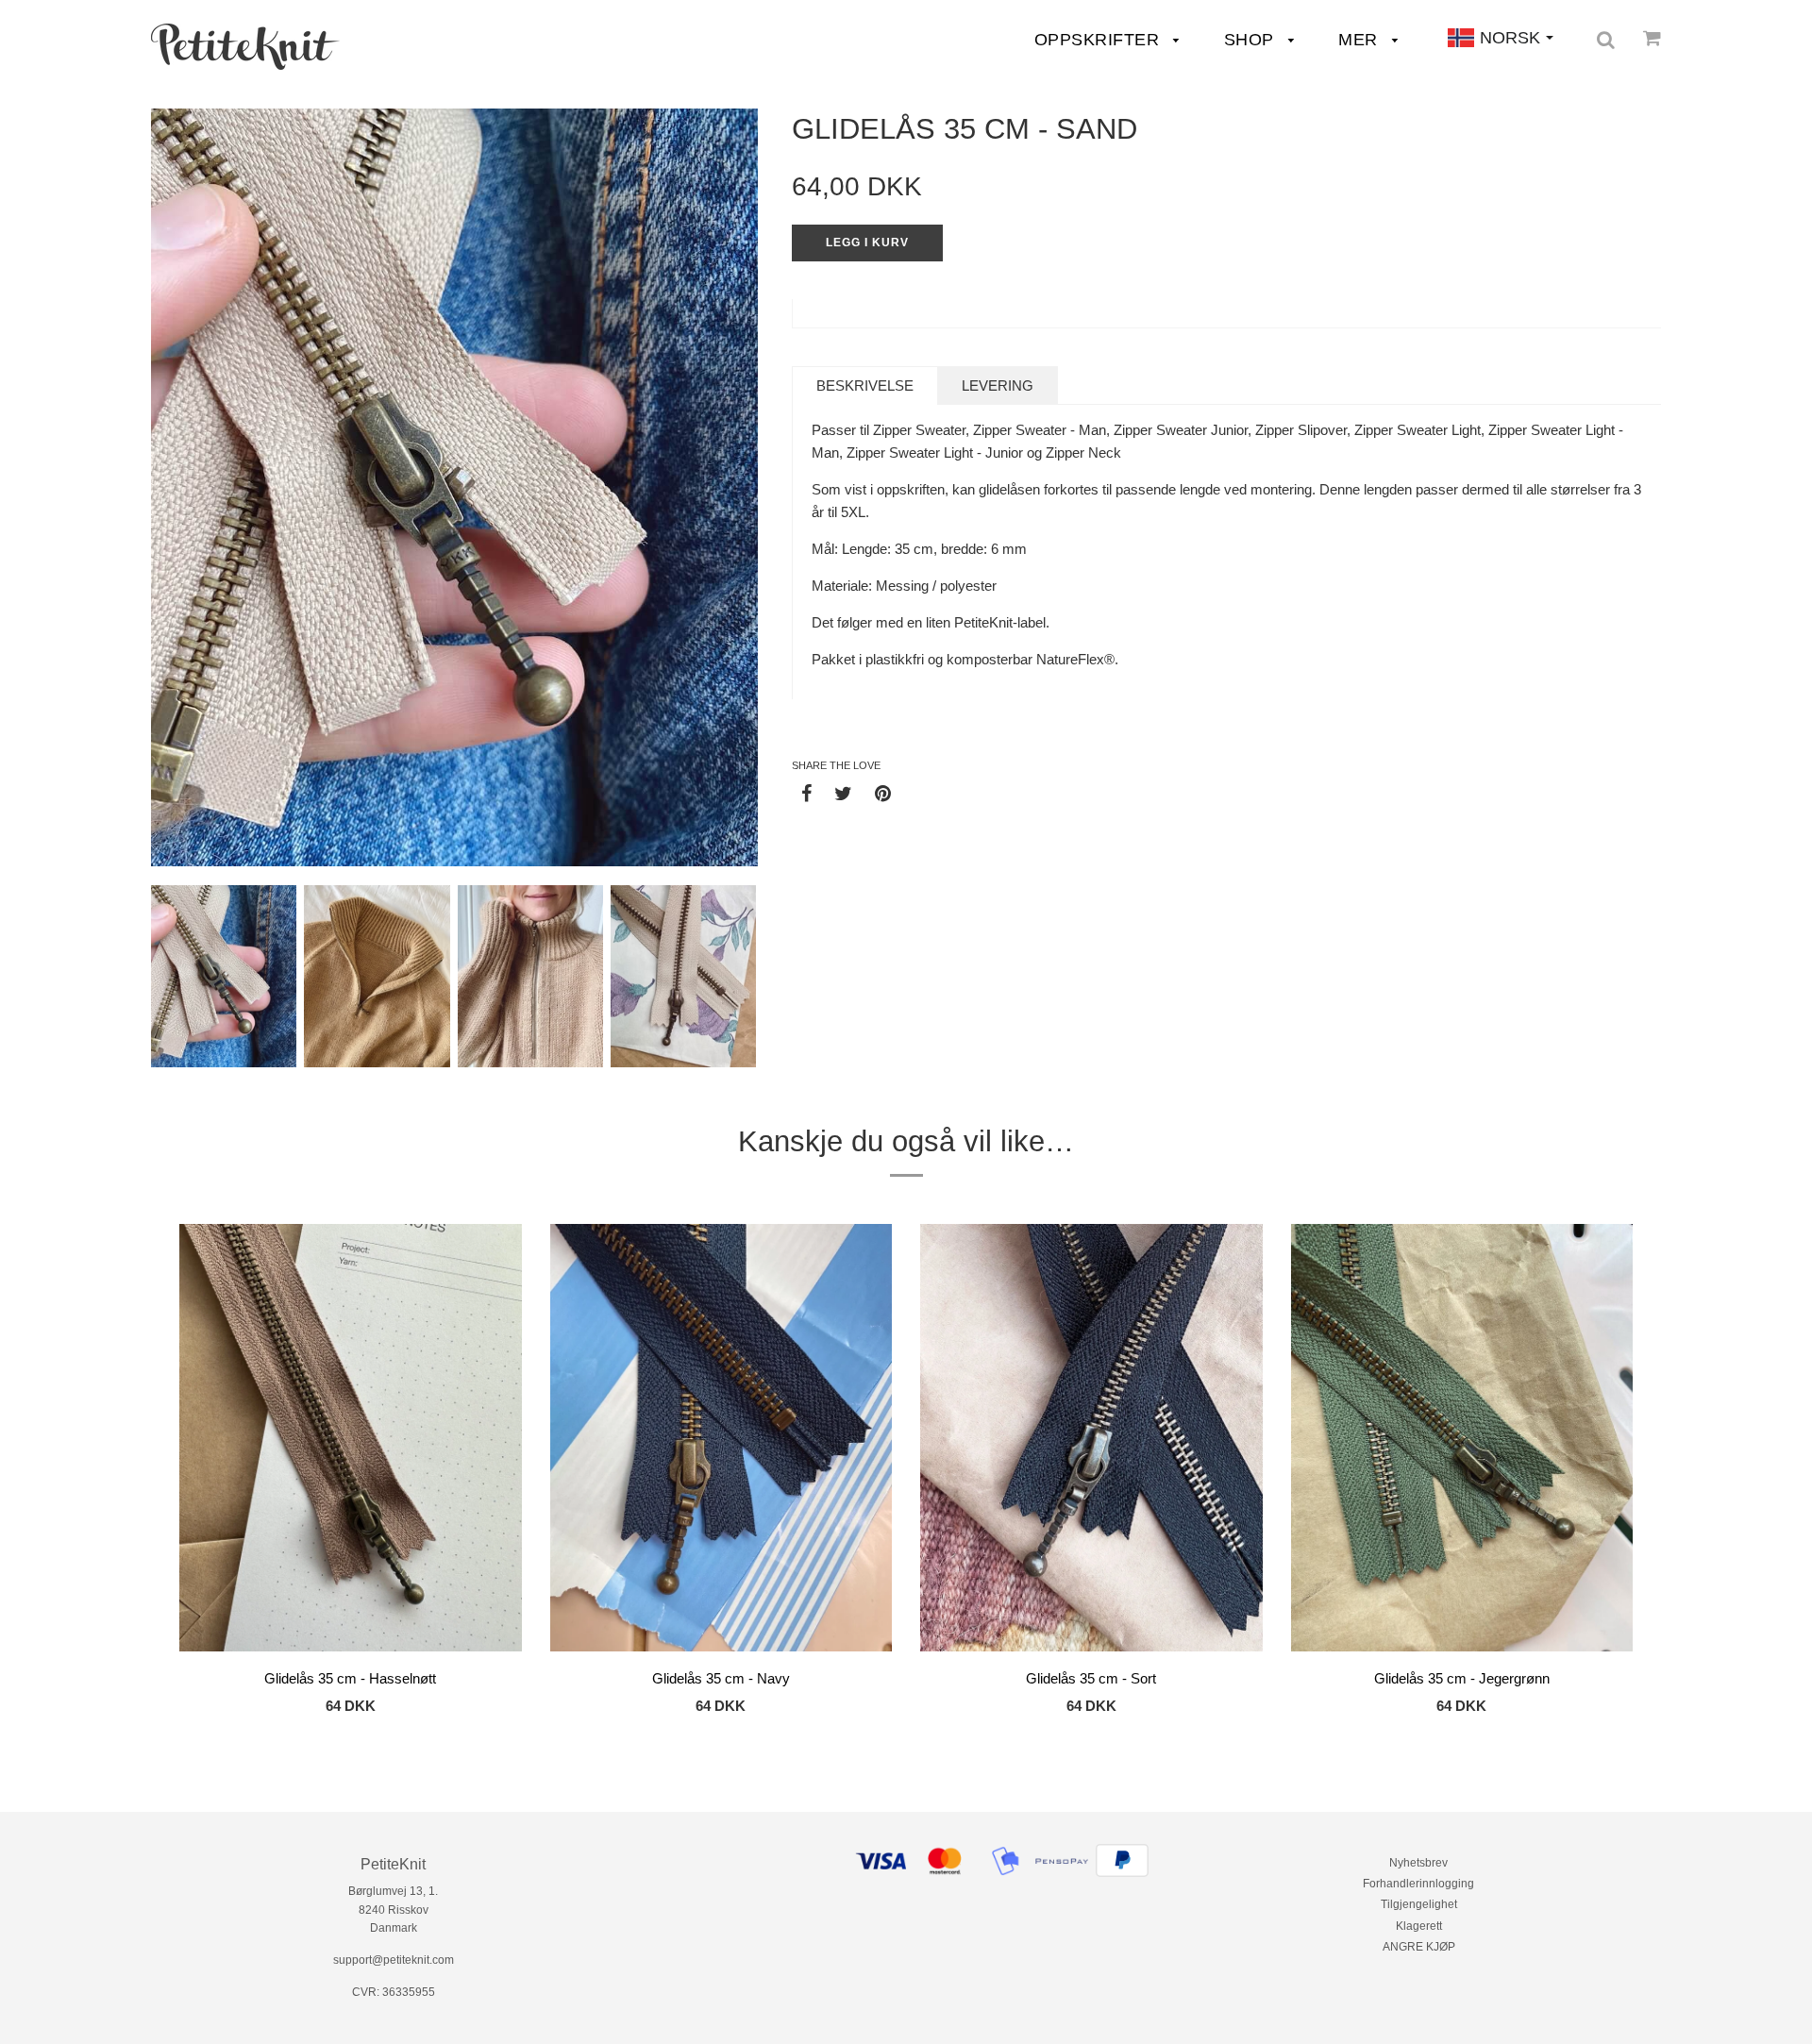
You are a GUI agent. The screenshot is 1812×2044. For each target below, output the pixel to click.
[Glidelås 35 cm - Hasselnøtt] (351, 1441)
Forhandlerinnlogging (1418, 1884)
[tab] (865, 385)
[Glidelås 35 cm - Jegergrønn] (1462, 1441)
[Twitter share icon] (843, 793)
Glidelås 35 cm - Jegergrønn (1462, 1678)
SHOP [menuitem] (1252, 40)
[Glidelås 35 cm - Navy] (721, 1441)
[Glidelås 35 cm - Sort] (1091, 1441)
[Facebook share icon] (806, 793)
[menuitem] (245, 47)
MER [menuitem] (1360, 40)
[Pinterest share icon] (883, 793)
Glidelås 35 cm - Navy (721, 1678)
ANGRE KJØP (1419, 1947)
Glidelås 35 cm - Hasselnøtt (350, 1678)
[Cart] (1652, 38)
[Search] (1606, 40)
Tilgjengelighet (1419, 1904)
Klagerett (1419, 1926)
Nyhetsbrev (1418, 1863)
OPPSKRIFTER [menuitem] (1099, 40)
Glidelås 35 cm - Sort (1091, 1678)
